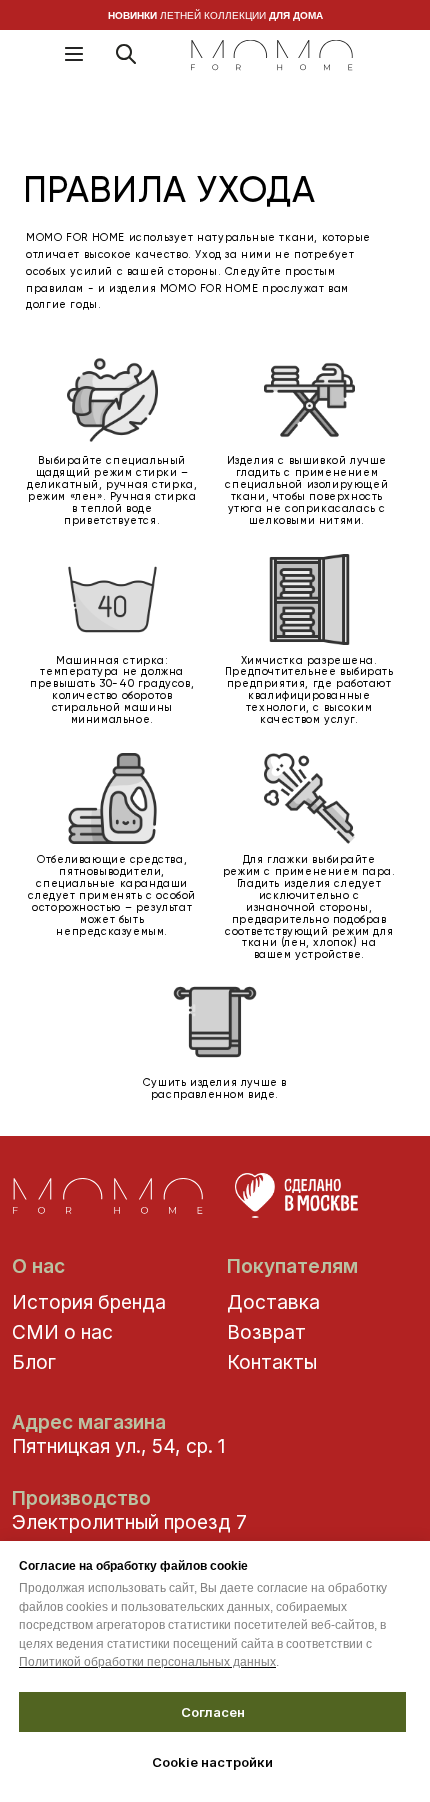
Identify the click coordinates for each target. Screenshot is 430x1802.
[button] (74, 54)
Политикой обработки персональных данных (147, 1662)
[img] (271, 56)
